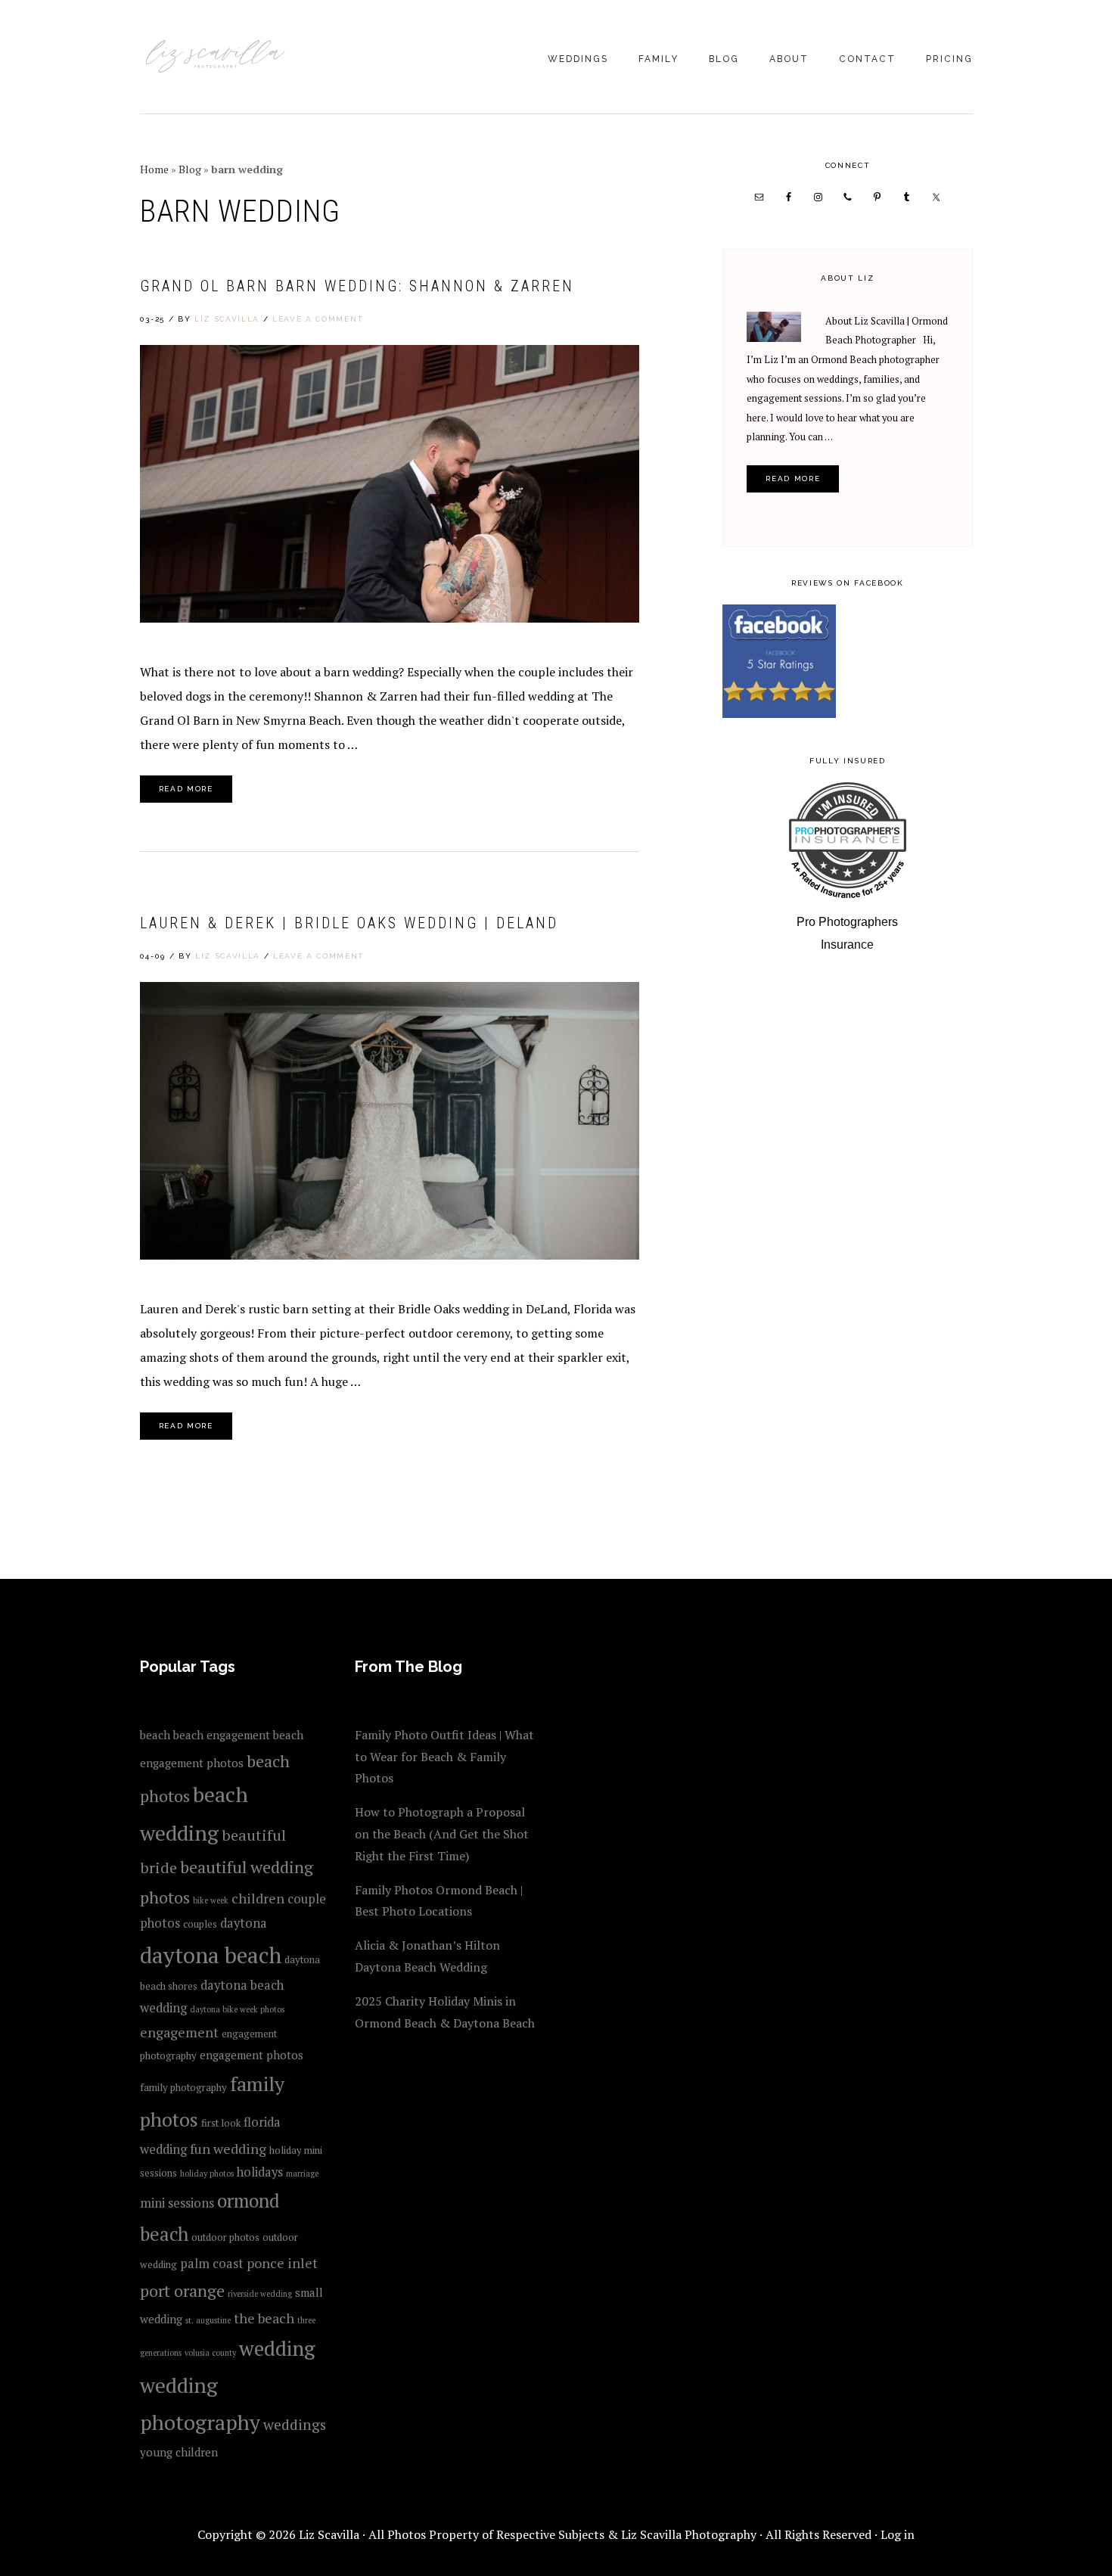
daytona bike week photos (237, 2009)
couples (200, 1924)
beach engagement (222, 1735)
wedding (277, 2348)
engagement (179, 2032)
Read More (186, 789)
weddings (295, 2424)
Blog (190, 169)
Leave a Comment (318, 319)
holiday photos (207, 2174)
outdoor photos (225, 2237)
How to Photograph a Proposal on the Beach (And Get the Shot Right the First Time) (442, 1834)
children (258, 1898)
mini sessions (177, 2203)
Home (154, 169)
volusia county (210, 2353)
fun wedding (228, 2149)
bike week (211, 1900)
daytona (244, 1923)
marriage (302, 2174)
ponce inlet (282, 2263)
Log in (898, 2534)
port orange (182, 2290)
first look (221, 2123)
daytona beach (211, 1955)
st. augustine (208, 2320)
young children (179, 2452)
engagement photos (252, 2055)
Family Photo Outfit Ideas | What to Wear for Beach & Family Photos (444, 1757)
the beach (264, 2318)
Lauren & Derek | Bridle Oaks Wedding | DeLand (349, 923)
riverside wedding (260, 2294)
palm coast (212, 2264)
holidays (260, 2172)
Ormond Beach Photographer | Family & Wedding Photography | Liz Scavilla (216, 58)
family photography (183, 2087)
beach (155, 1735)
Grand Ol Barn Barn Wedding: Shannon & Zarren (357, 286)
